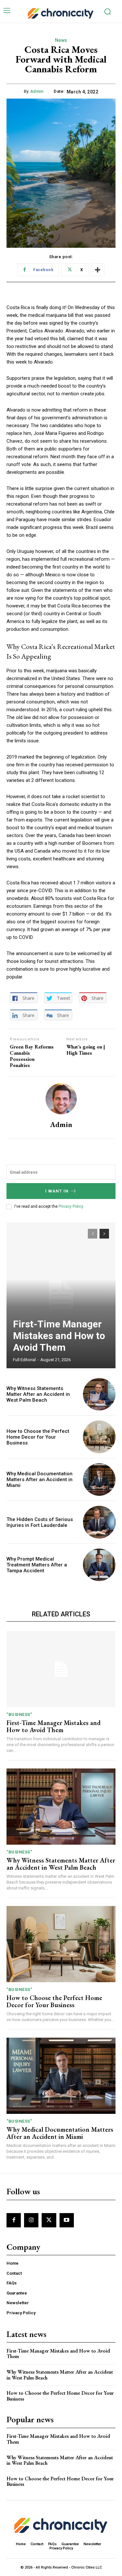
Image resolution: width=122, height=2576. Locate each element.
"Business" (19, 1714)
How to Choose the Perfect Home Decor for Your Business (38, 1437)
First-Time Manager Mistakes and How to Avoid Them (59, 1336)
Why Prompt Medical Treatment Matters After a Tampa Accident (37, 1565)
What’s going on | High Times (86, 1050)
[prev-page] (93, 1234)
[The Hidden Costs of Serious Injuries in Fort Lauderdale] (99, 1522)
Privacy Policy (71, 1206)
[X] (49, 2220)
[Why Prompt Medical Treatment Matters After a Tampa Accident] (99, 1565)
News (61, 40)
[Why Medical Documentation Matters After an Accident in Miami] (99, 1480)
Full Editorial (24, 1360)
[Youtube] (67, 2220)
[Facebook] (14, 2220)
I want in (57, 1191)
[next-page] (104, 1234)
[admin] (61, 1099)
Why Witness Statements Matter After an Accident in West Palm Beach (38, 1394)
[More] (98, 270)
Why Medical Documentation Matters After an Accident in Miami (40, 1480)
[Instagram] (31, 2220)
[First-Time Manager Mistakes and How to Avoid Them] (61, 1295)
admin (37, 91)
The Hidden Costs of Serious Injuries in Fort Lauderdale (40, 1522)
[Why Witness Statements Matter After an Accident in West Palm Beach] (99, 1394)
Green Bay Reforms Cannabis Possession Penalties (32, 1056)
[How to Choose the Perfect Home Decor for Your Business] (99, 1437)
